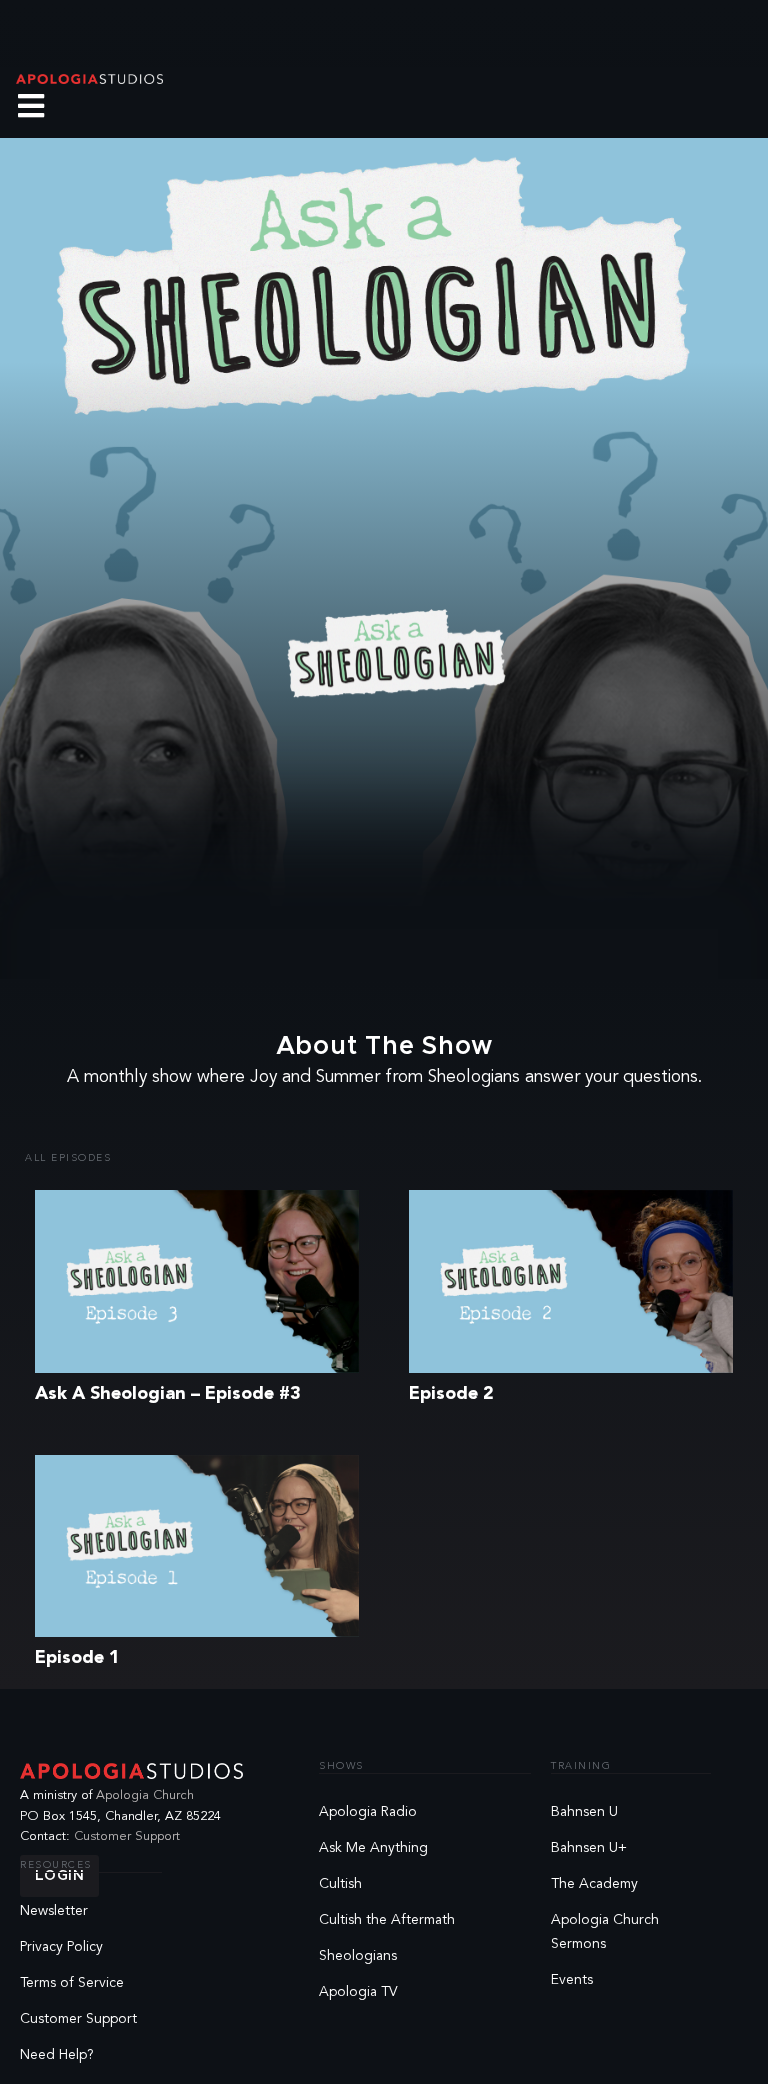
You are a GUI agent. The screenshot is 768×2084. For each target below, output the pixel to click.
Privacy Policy (61, 1947)
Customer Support (127, 1836)
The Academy (594, 1884)
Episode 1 (77, 1658)
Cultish (340, 1884)
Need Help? (57, 2055)
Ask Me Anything (373, 1848)
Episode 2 (451, 1394)
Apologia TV (358, 1992)
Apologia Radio (368, 1812)
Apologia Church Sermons (605, 1932)
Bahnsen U (584, 1812)
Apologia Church (145, 1795)
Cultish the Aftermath (387, 1920)
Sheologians (358, 1956)
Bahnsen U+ (589, 1848)
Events (572, 1980)
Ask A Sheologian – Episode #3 (168, 1394)
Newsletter (54, 1911)
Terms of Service (72, 1983)
